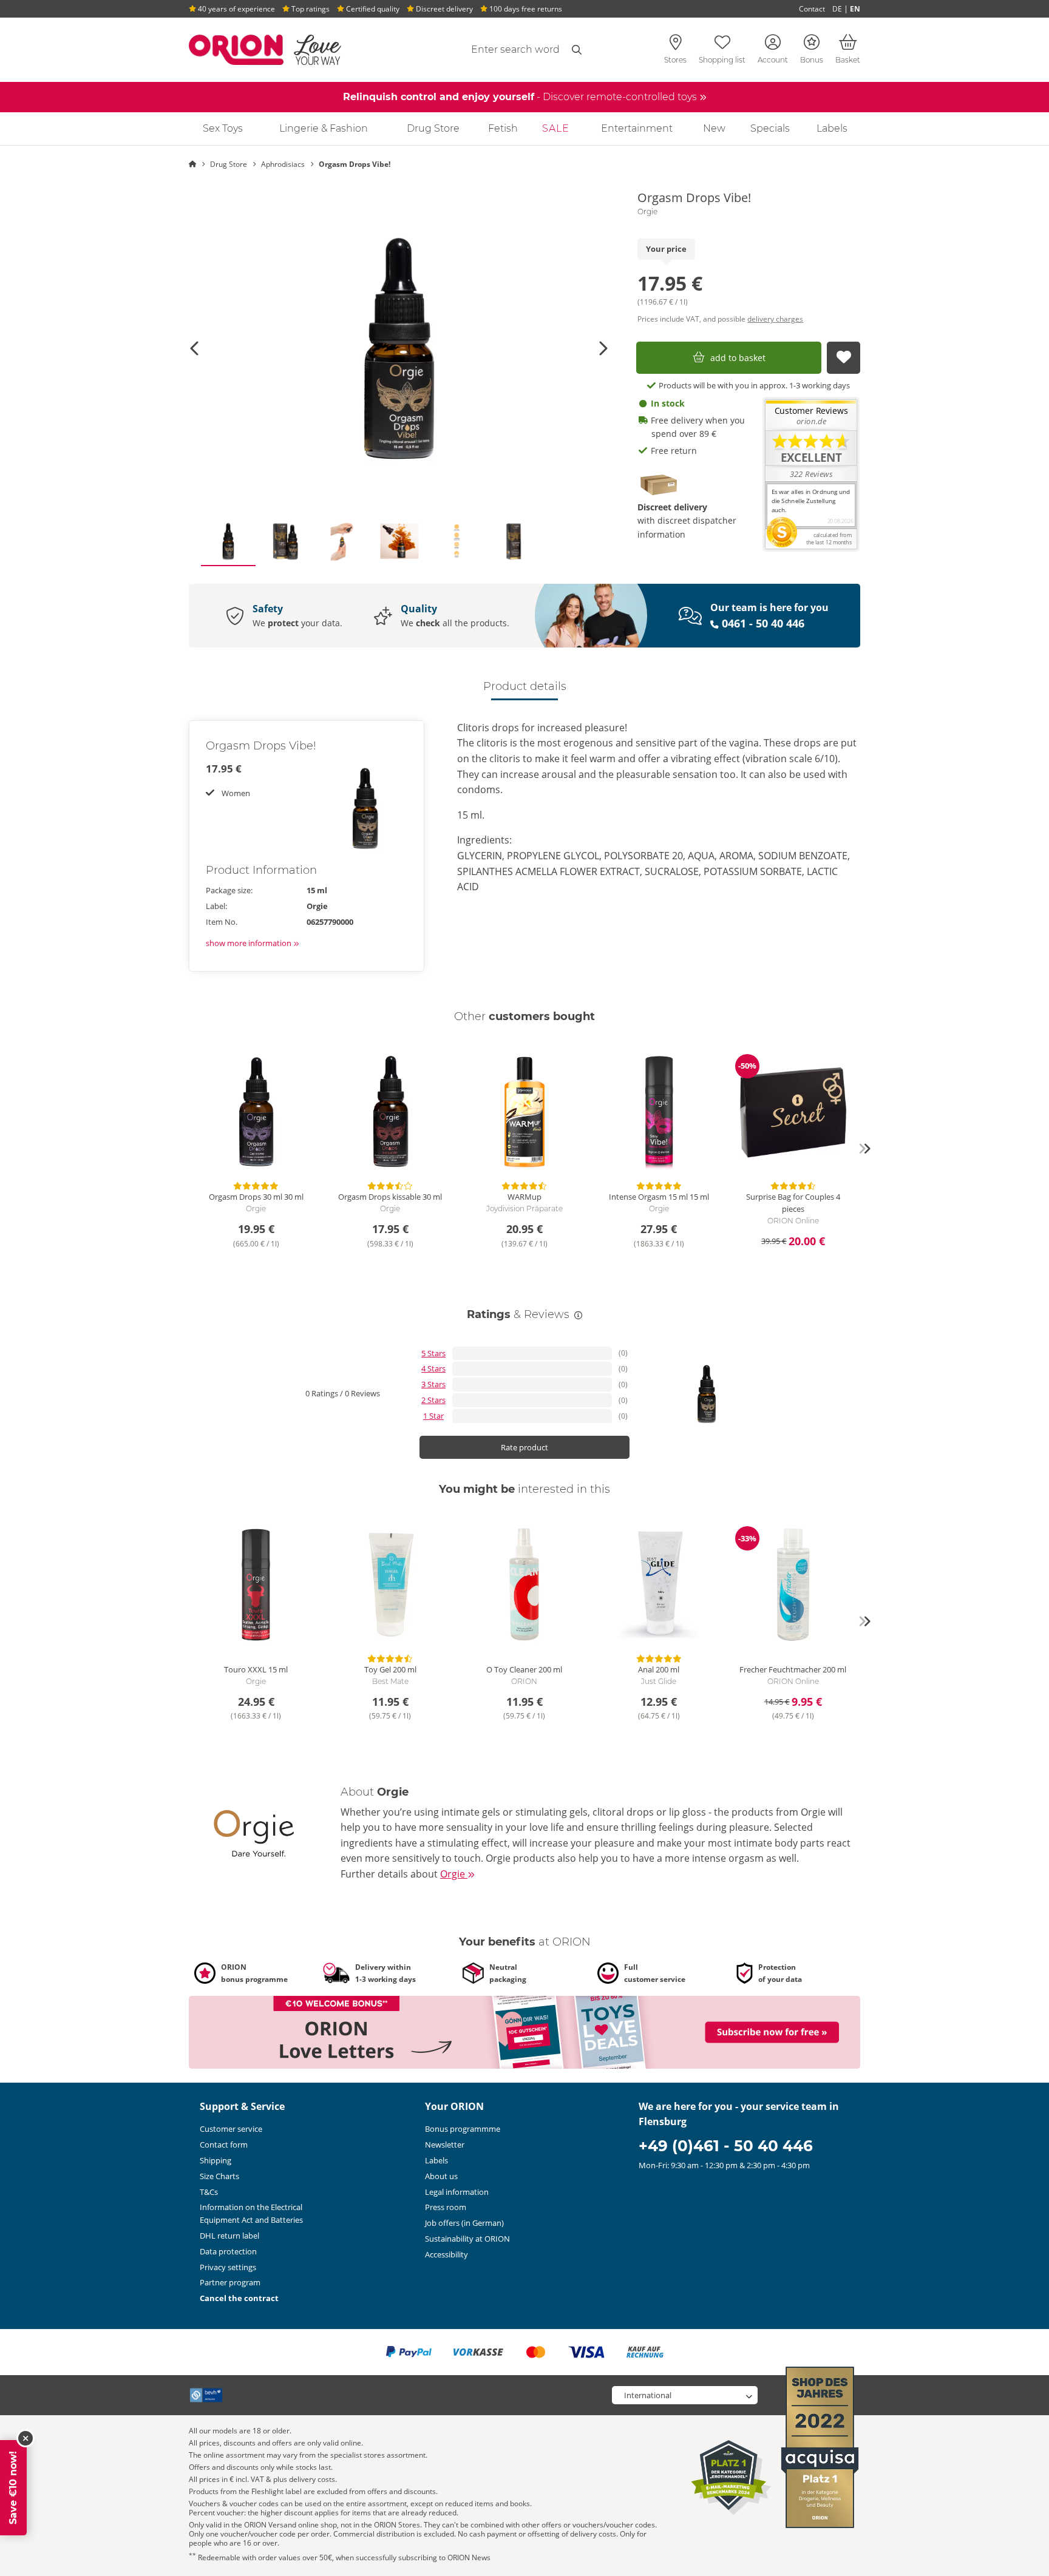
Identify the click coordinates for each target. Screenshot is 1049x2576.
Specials (770, 128)
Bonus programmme (463, 2129)
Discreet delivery (443, 9)
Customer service (231, 2129)
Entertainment (637, 128)
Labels (832, 128)
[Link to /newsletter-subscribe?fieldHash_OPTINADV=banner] (524, 2031)
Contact (812, 9)
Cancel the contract (239, 2298)
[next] (864, 1149)
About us (441, 2176)
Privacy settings (228, 2267)
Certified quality (372, 9)
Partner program (230, 2282)
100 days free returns (525, 9)
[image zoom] (399, 348)
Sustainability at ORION (467, 2239)
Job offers (464, 2223)
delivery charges (775, 319)
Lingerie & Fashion (324, 128)
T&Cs (209, 2192)
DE (837, 9)
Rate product (524, 1447)
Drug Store (433, 128)
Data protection (228, 2251)
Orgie (647, 212)
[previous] (185, 1149)
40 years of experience (236, 9)
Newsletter (445, 2145)
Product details (525, 686)
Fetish (503, 128)
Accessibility (446, 2254)
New (714, 128)
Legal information (457, 2192)
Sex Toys (223, 128)
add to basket (738, 358)
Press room (446, 2207)
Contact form (224, 2145)
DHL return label (229, 2236)
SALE (556, 128)
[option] (399, 348)
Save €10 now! (13, 2488)
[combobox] (486, 50)
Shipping (216, 2160)
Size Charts (219, 2176)
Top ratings (310, 9)
